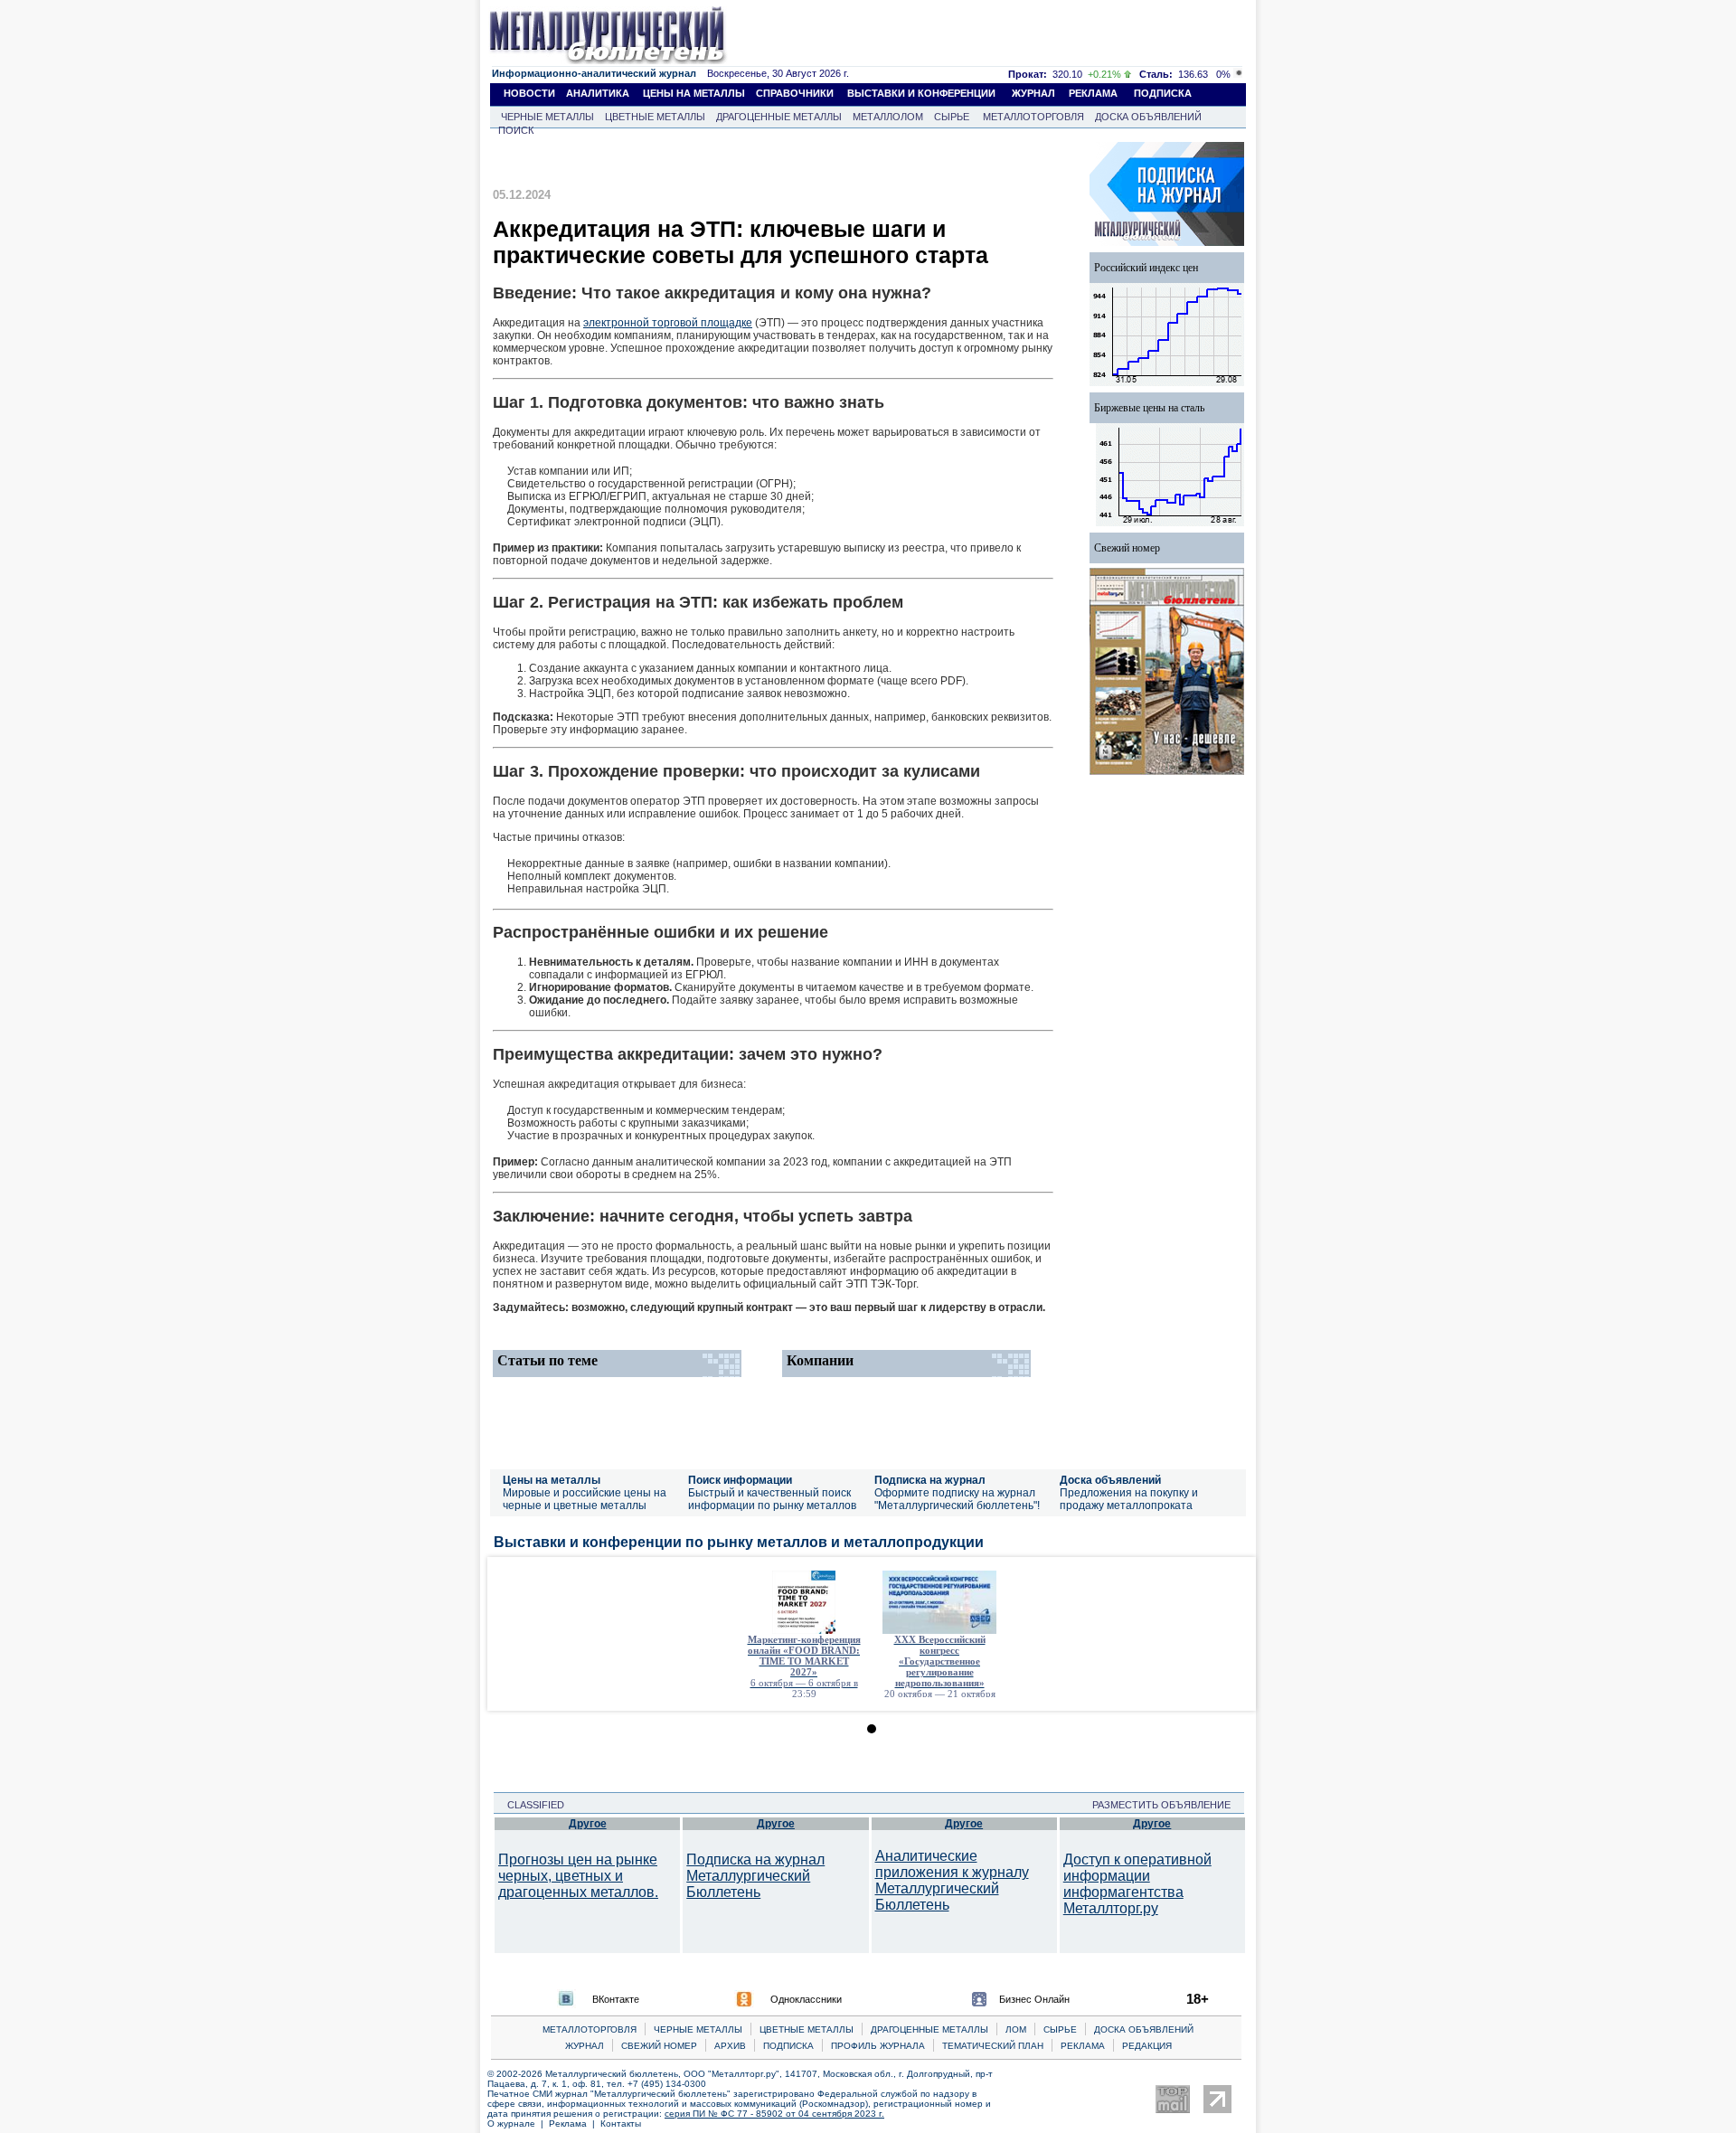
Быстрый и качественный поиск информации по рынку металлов (772, 1499)
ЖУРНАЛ (1033, 93)
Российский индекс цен (1146, 268)
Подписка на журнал (930, 1480)
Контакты (621, 2124)
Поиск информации (740, 1480)
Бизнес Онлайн (1034, 1999)
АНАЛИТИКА (598, 93)
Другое (588, 1824)
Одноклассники (806, 1999)
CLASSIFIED (530, 1805)
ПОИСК (516, 130)
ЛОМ (1016, 2029)
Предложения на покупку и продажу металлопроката (1129, 1499)
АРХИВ (730, 2046)
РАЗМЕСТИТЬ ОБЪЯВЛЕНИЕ (1167, 1805)
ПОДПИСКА (1163, 93)
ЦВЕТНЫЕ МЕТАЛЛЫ (655, 117)
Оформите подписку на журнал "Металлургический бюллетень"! (957, 1499)
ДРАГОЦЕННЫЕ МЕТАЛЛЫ (779, 117)
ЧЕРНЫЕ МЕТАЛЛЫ (547, 117)
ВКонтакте (616, 1999)
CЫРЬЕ (1060, 2029)
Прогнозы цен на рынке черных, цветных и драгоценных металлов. (578, 1876)
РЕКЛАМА (1093, 93)
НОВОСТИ (529, 93)
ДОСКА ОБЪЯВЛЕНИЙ (1148, 117)
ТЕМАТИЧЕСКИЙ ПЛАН (993, 2046)
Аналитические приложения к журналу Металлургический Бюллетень (952, 1880)
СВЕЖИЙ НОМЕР (659, 2046)
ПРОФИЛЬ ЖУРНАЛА (878, 2046)
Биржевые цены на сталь (1149, 408)
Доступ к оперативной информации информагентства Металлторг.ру (1137, 1884)
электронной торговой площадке (668, 323)
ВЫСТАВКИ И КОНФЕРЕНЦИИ (921, 93)
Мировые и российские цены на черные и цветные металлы (585, 1499)
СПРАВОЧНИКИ (795, 93)
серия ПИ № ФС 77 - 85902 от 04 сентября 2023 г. (774, 2114)
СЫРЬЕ (952, 117)
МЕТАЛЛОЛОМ (888, 117)
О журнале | (518, 2124)
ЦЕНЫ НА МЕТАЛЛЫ (694, 93)
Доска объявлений (1110, 1480)
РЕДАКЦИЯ (1147, 2046)
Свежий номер (1127, 548)
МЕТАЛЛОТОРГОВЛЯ (1033, 117)
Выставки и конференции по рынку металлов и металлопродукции (739, 1542)
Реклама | (575, 2124)
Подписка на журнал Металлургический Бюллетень (755, 1876)
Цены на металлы (552, 1480)
